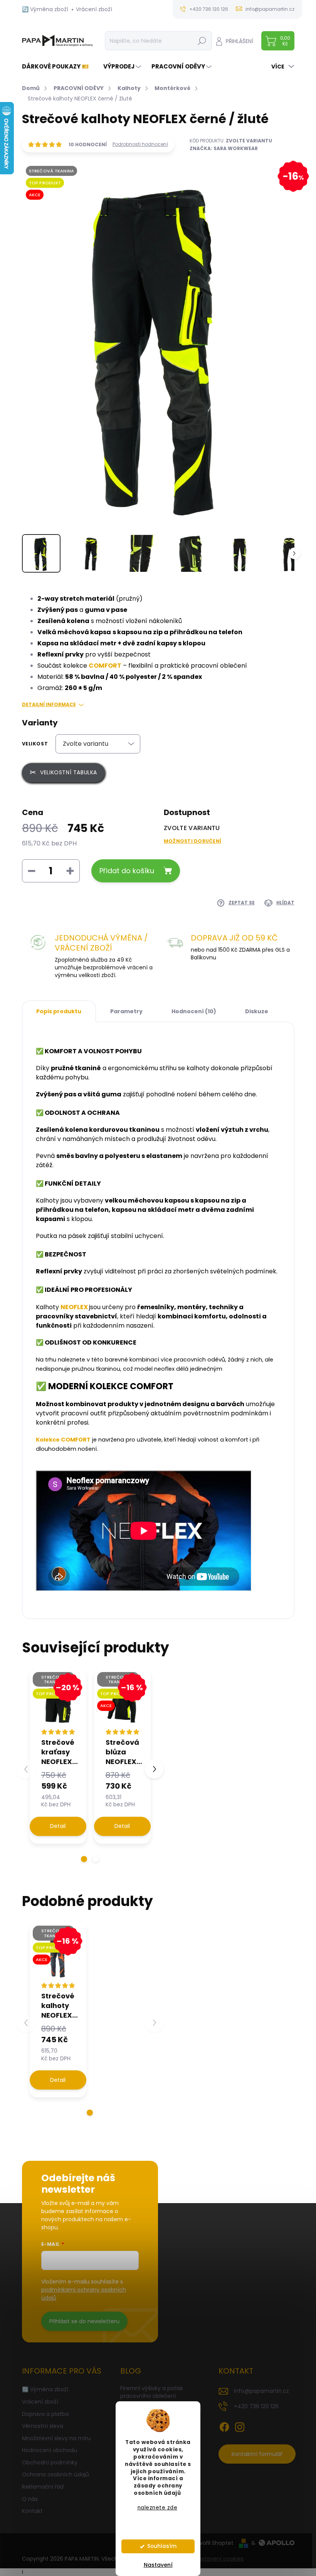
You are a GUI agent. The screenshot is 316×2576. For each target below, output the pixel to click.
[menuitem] (58, 66)
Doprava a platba (45, 2414)
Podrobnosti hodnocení (140, 144)
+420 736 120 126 (256, 2406)
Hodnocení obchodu (50, 2450)
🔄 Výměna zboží (45, 9)
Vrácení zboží (94, 9)
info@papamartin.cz (261, 2391)
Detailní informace (49, 705)
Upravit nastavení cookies (209, 2559)
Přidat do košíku (127, 871)
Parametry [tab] (126, 1011)
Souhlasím (162, 2546)
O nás (30, 2499)
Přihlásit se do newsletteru (84, 2321)
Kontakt (32, 2511)
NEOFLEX (75, 1307)
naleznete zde (158, 2508)
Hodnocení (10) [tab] (194, 1011)
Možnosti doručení (192, 841)
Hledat (202, 41)
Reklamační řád (43, 2487)
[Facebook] (224, 2426)
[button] (84, 1859)
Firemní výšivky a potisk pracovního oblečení (152, 2392)
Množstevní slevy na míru (56, 2438)
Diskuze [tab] (257, 1011)
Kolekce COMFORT (63, 1440)
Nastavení (158, 2565)
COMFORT (105, 666)
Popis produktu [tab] (59, 1011)
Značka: (224, 148)
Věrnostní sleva (43, 2426)
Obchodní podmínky (50, 2462)
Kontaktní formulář (257, 2454)
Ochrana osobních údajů (55, 2474)
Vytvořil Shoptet (212, 2543)
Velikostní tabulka (69, 772)
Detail (58, 1826)
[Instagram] (240, 2426)
